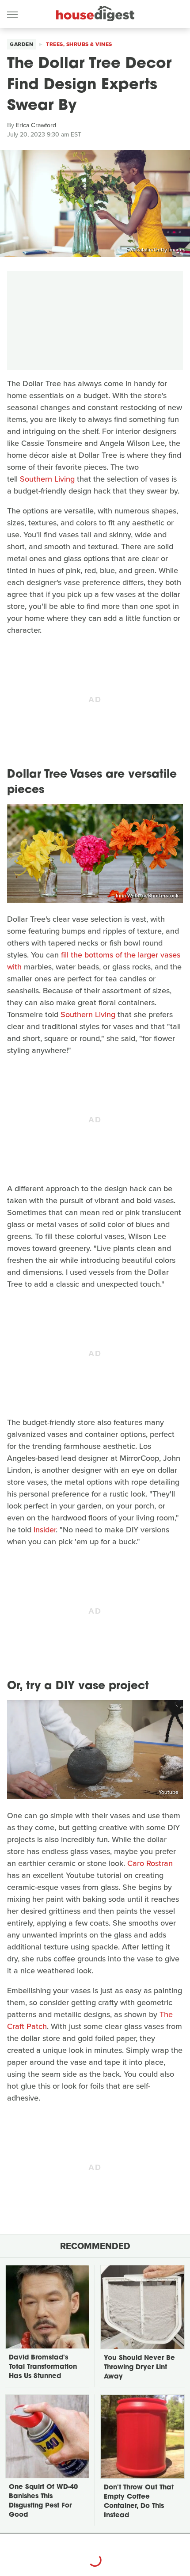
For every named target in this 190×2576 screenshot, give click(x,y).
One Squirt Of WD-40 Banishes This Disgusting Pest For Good (43, 2501)
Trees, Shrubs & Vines (79, 44)
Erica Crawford (36, 125)
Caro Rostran (150, 1863)
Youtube (169, 1792)
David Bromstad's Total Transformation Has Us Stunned (43, 2367)
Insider (45, 1530)
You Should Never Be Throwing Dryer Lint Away (139, 2368)
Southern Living (47, 479)
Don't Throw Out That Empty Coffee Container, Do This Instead (139, 2502)
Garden (21, 44)
